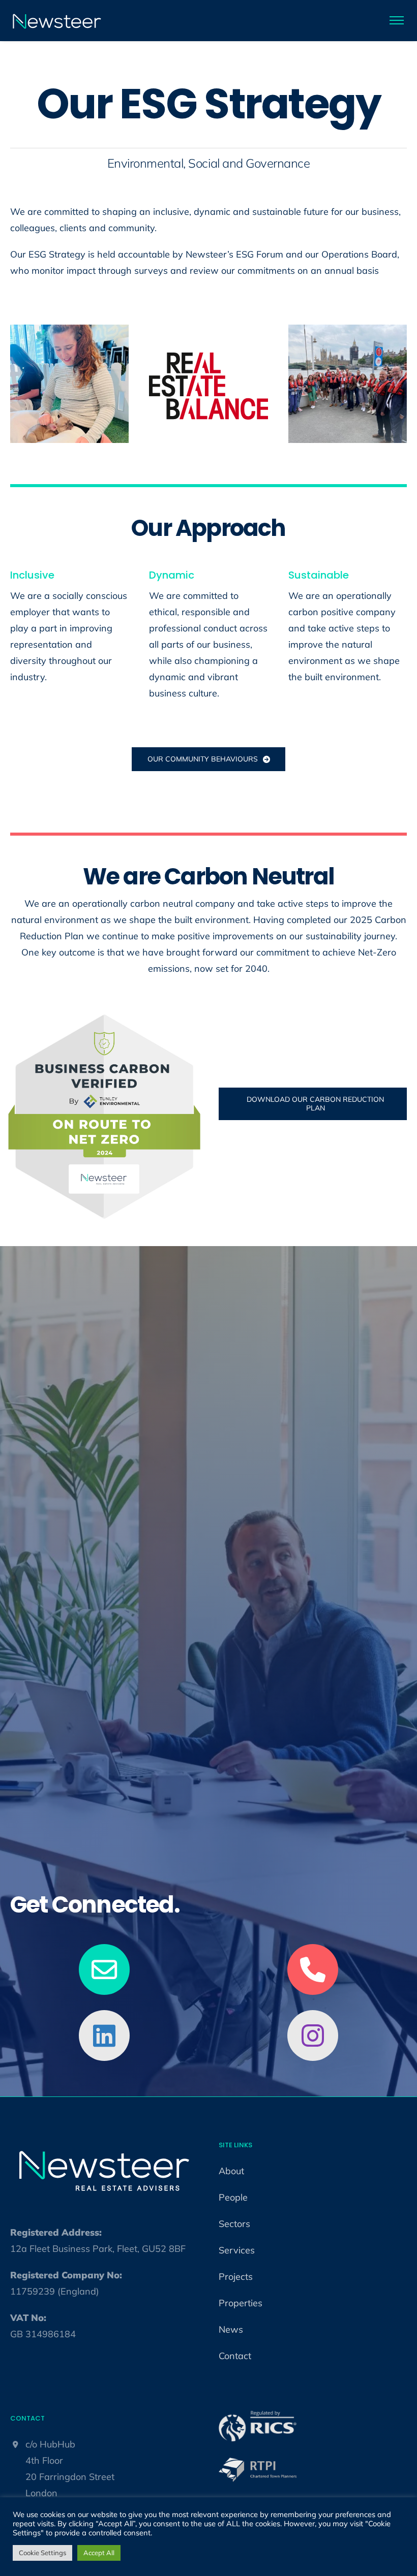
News (231, 2329)
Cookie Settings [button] (42, 2553)
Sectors (234, 2224)
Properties (241, 2303)
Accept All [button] (99, 2553)
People (233, 2197)
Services (237, 2250)
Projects (236, 2277)
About (231, 2171)
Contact (235, 2356)
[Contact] (104, 1975)
